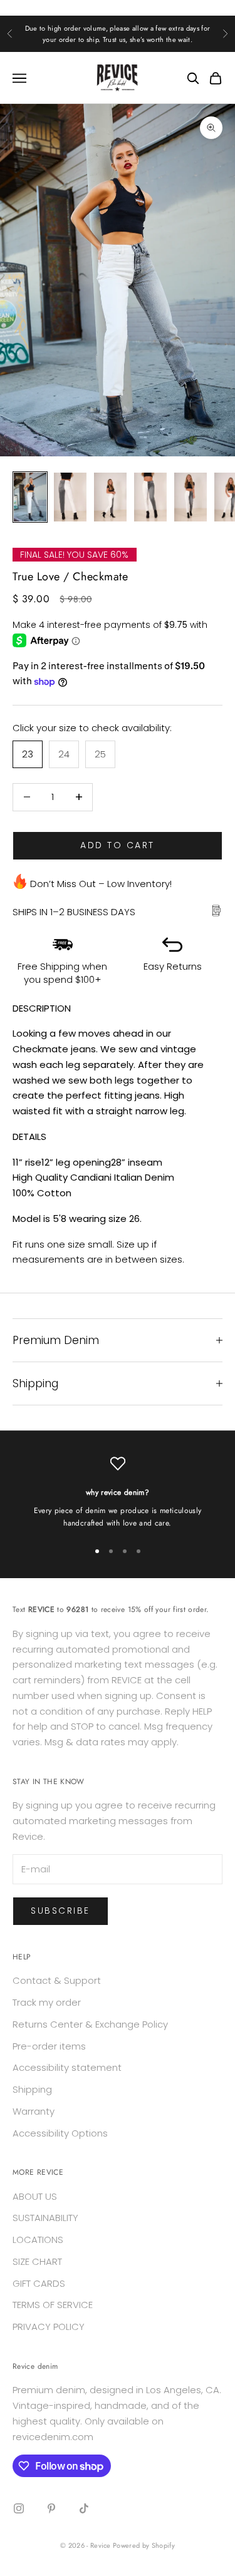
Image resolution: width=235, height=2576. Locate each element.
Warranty (34, 2111)
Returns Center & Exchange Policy (90, 2024)
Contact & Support (57, 1980)
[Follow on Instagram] (19, 2508)
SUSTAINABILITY (45, 2218)
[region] (118, 1493)
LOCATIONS (38, 2240)
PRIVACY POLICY (49, 2327)
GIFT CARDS (39, 2283)
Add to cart (118, 845)
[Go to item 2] (70, 497)
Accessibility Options (60, 2133)
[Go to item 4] (150, 497)
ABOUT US (35, 2196)
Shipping (32, 2089)
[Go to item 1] (30, 497)
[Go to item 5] (191, 497)
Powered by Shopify (144, 2545)
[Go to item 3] (110, 497)
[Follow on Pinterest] (51, 2508)
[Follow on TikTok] (84, 2508)
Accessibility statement (67, 2067)
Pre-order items (49, 2046)
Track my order (47, 2002)
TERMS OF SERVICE (53, 2305)
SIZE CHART (37, 2261)
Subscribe (60, 1911)
